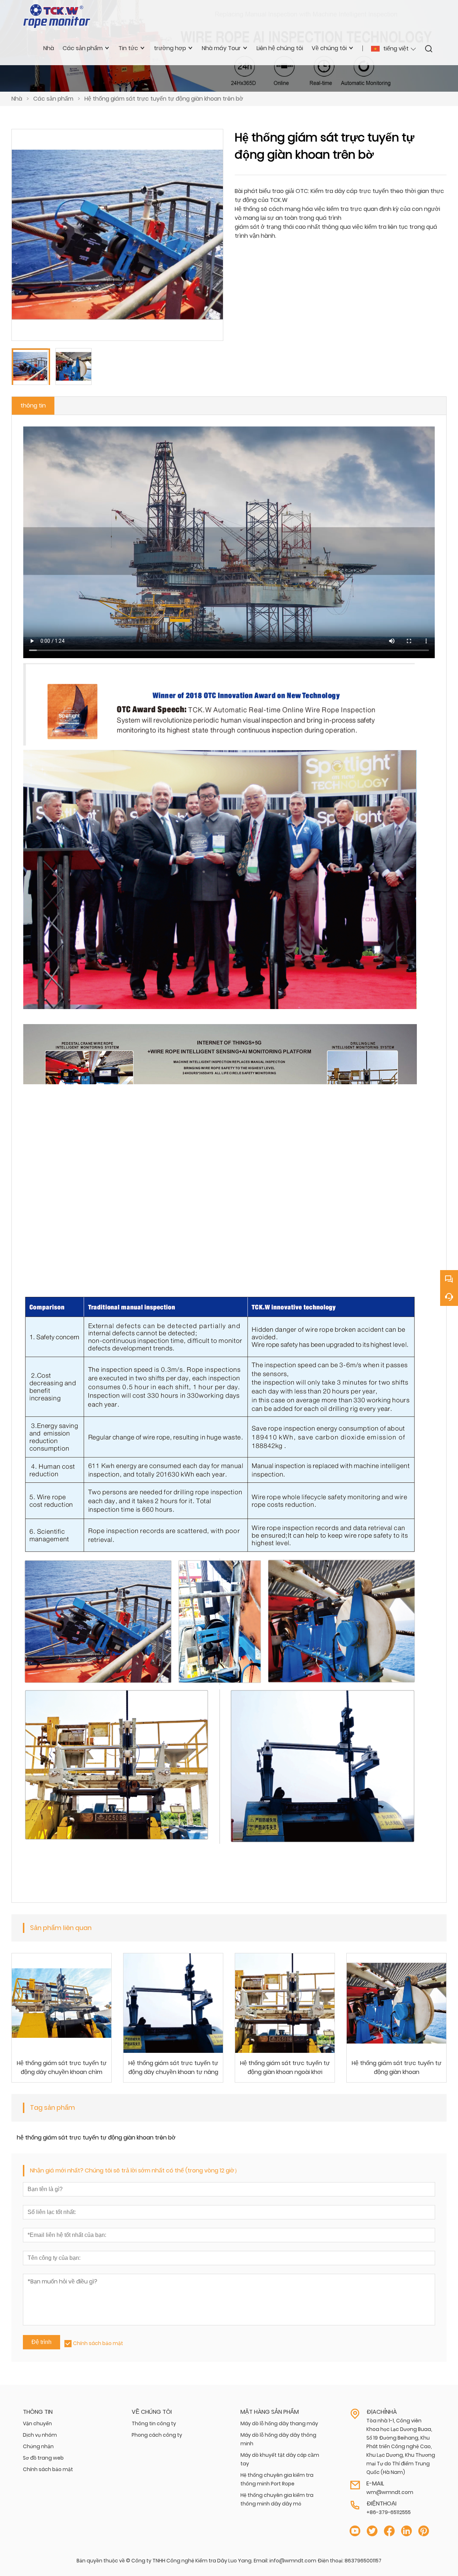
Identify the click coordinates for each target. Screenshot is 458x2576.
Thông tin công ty (154, 2423)
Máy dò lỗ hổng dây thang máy (279, 2423)
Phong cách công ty (157, 2435)
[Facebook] (389, 2531)
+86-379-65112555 (389, 2512)
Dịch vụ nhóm (40, 2435)
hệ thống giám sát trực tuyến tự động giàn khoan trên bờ (96, 2138)
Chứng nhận (38, 2446)
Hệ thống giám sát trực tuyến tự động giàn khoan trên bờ (164, 99)
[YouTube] (355, 2531)
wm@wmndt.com (390, 2492)
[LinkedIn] (406, 2531)
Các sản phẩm (53, 99)
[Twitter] (372, 2531)
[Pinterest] (424, 2531)
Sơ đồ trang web (43, 2458)
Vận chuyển (37, 2423)
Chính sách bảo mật (98, 2343)
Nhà (17, 99)
